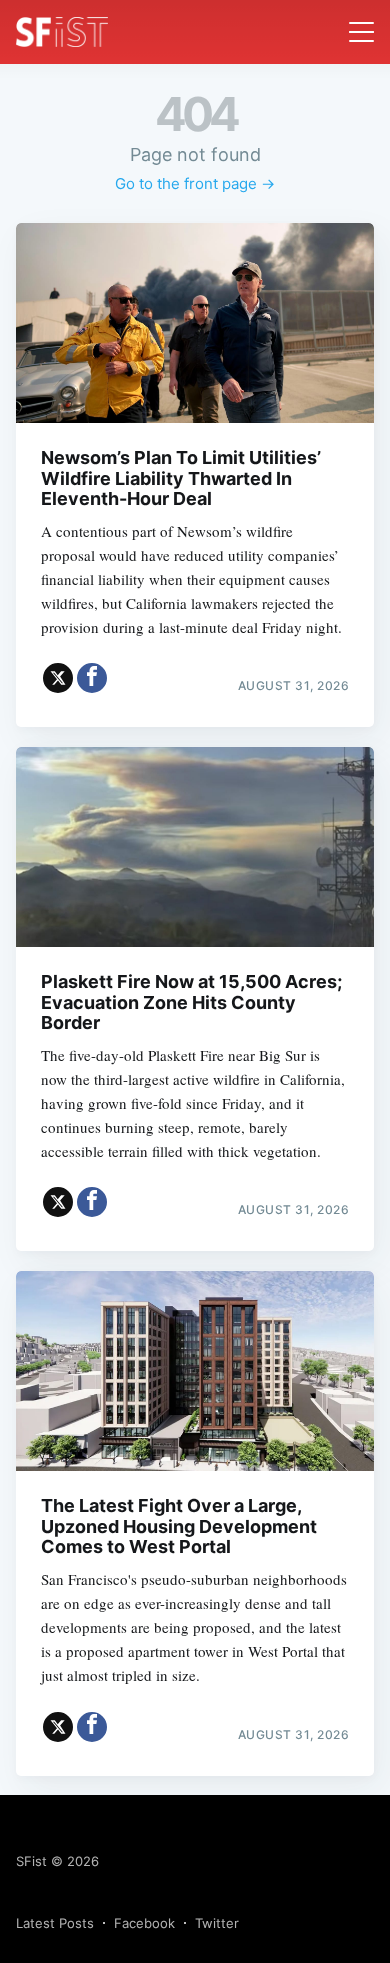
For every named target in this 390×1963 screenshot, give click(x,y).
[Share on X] (58, 678)
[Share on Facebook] (92, 678)
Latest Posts (55, 1923)
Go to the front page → (195, 183)
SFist (31, 1861)
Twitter (217, 1923)
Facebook (144, 1923)
